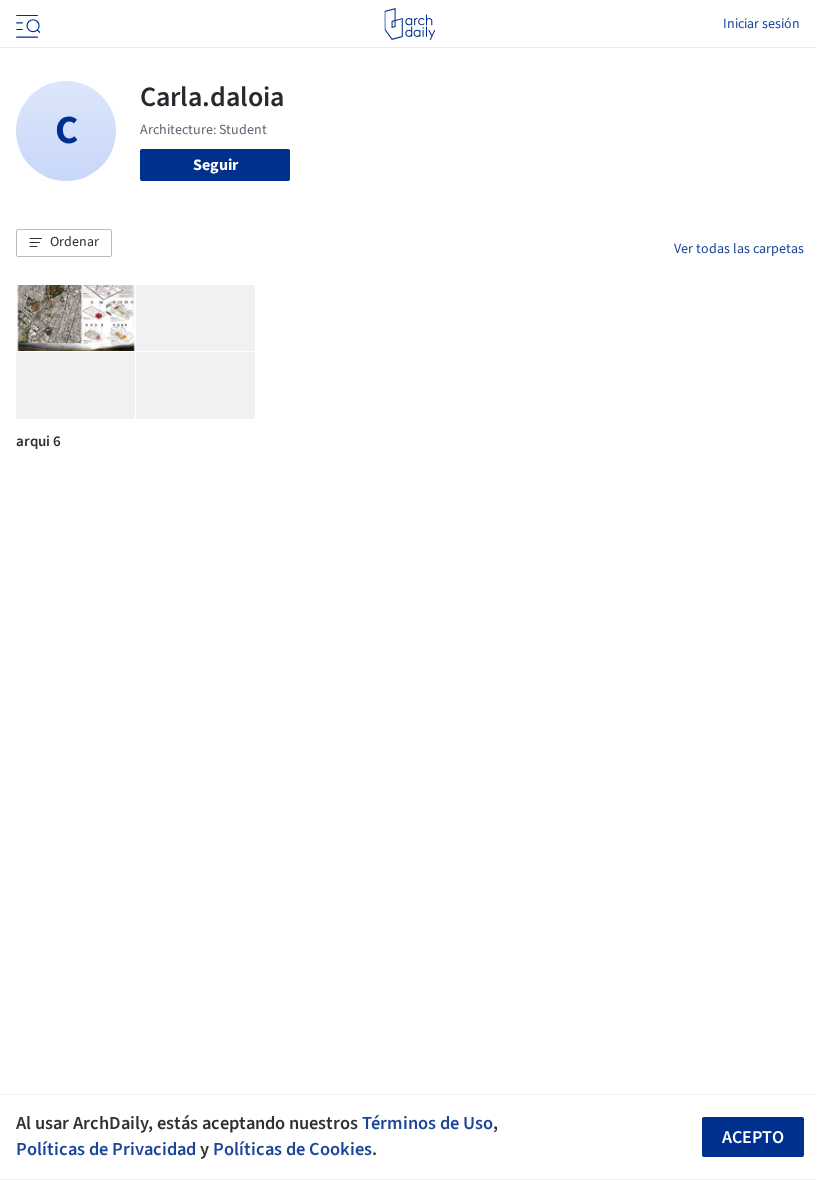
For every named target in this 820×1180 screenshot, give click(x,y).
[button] (64, 243)
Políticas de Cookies (292, 1149)
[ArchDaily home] (409, 24)
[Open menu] (26, 24)
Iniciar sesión (761, 24)
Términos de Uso (427, 1123)
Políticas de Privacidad (106, 1149)
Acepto (753, 1137)
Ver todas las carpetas (739, 249)
